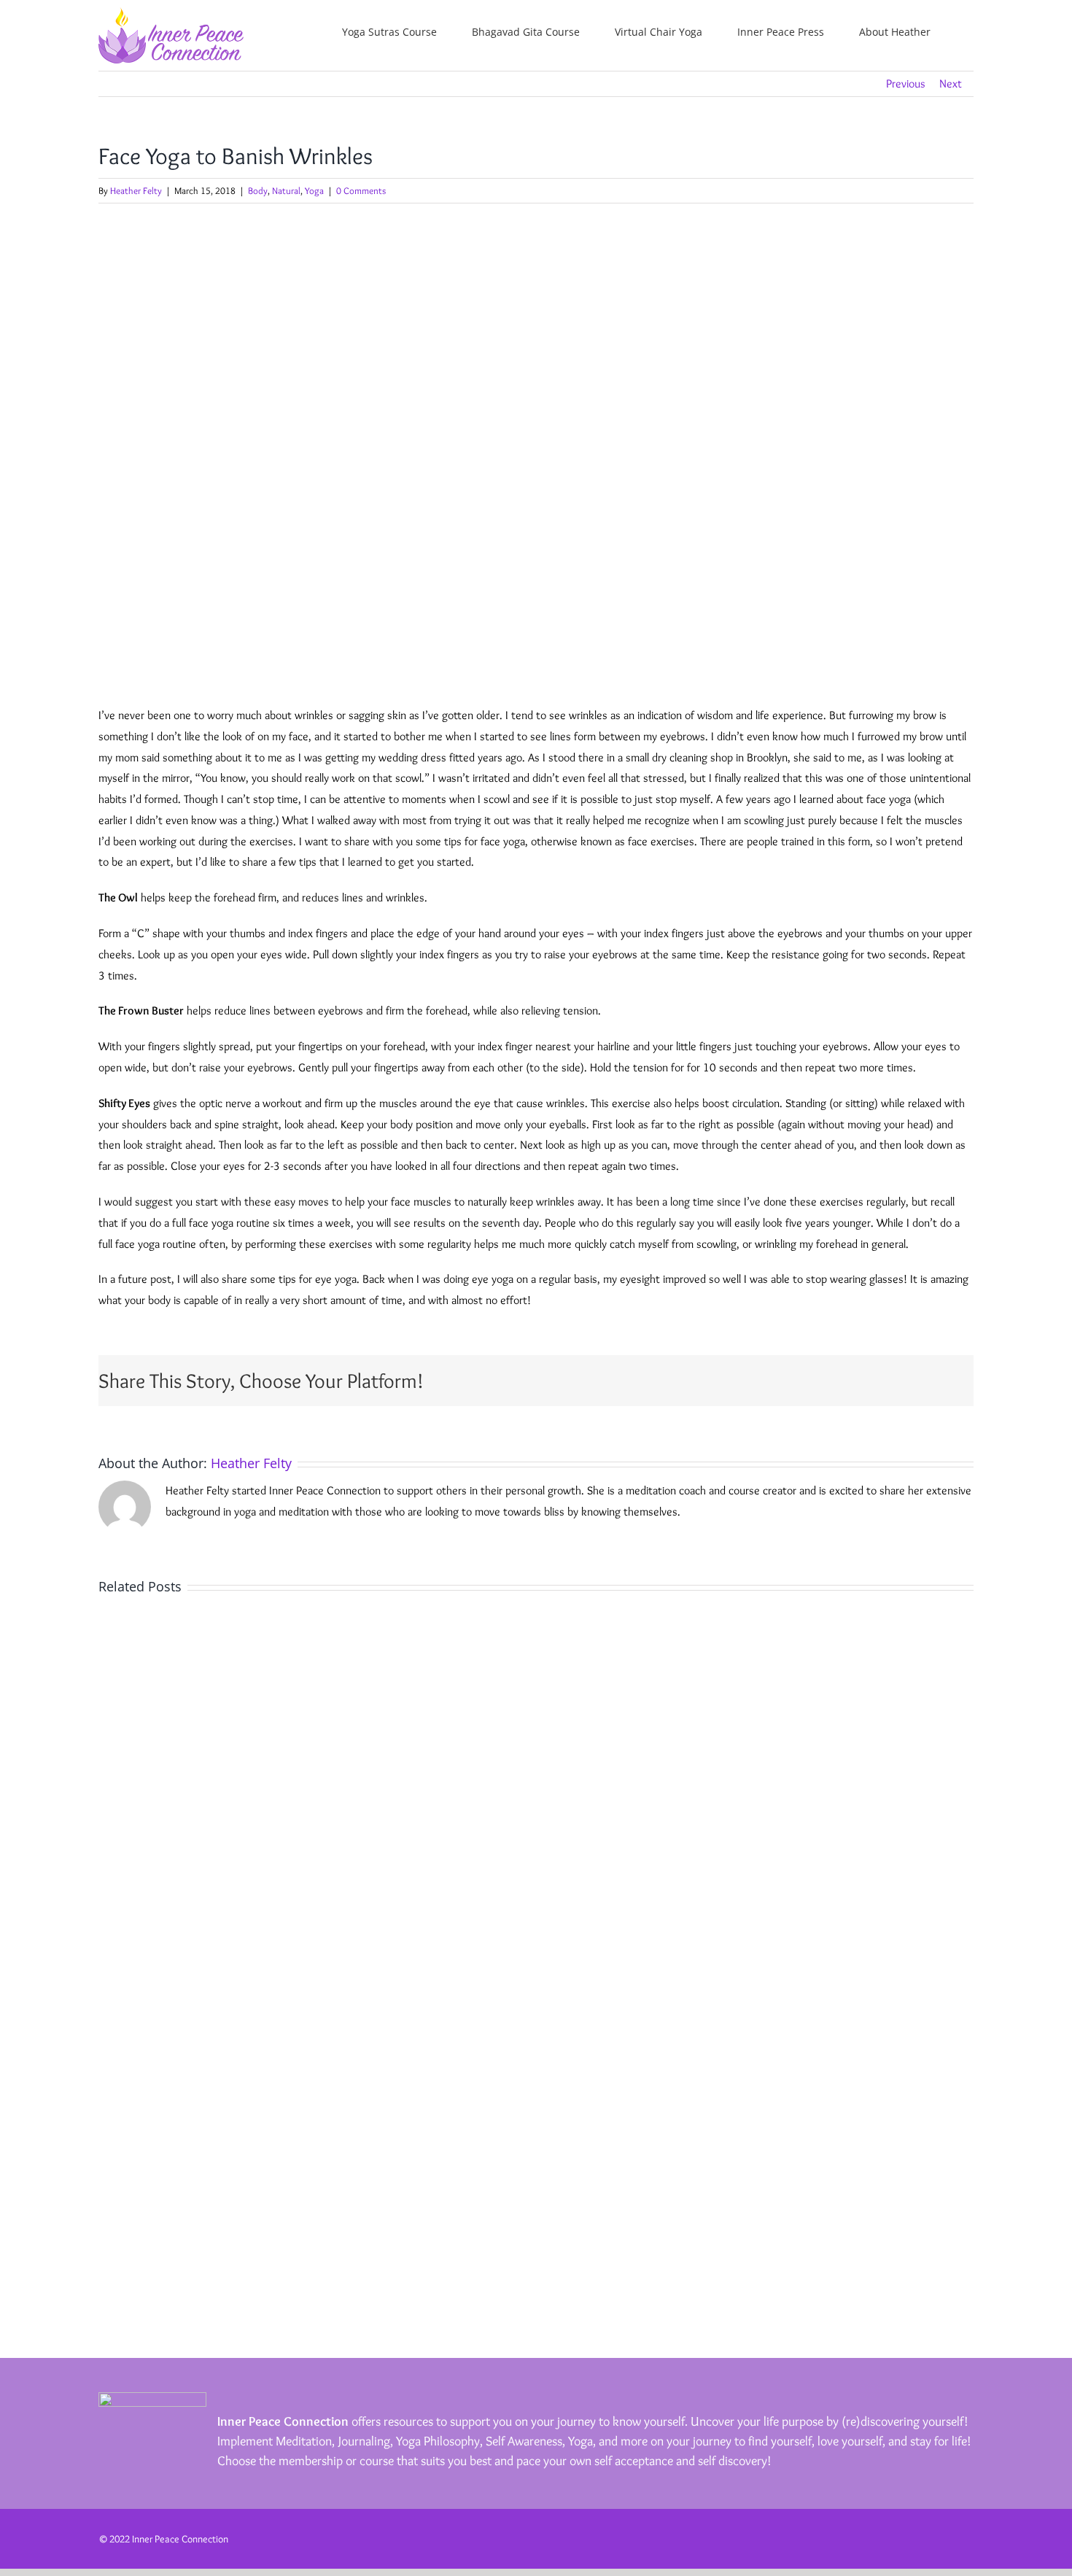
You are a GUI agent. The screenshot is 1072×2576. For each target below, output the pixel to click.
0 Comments (361, 190)
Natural (286, 190)
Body (258, 190)
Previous (906, 84)
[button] (970, 31)
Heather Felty (136, 190)
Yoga (314, 190)
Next (951, 84)
